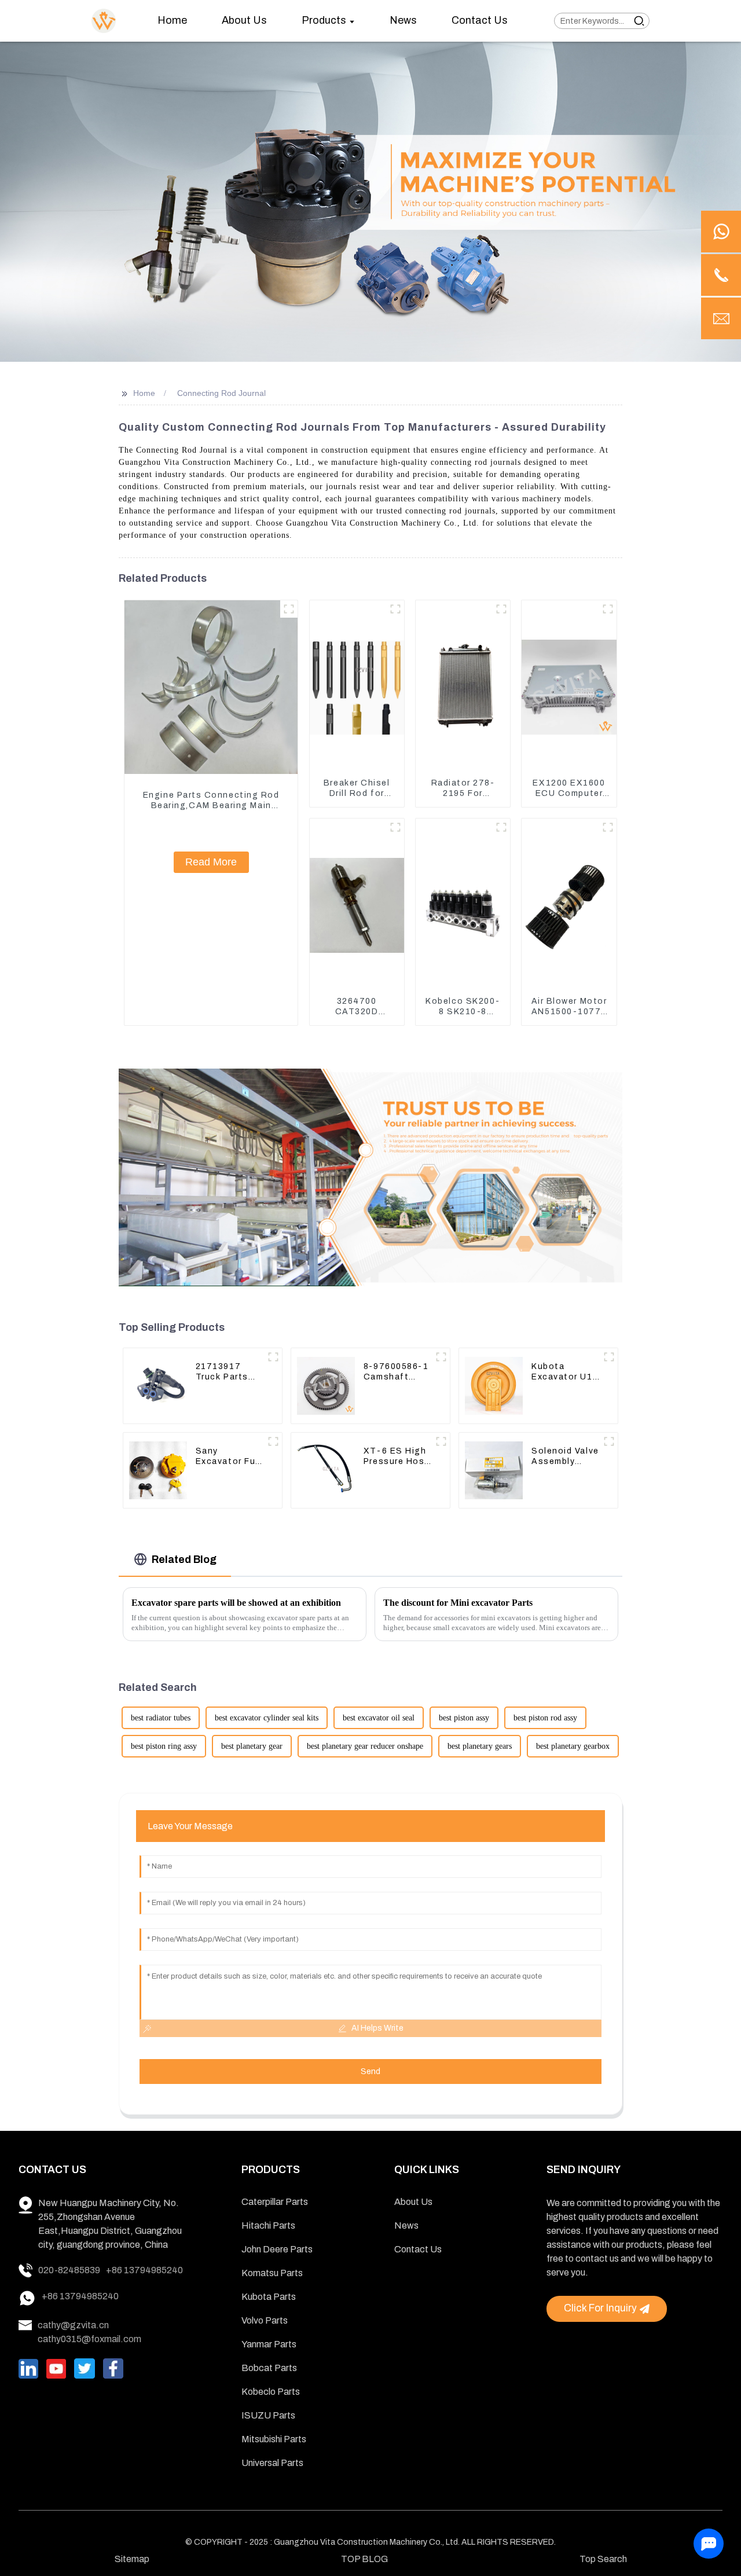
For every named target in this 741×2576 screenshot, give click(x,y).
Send (370, 2072)
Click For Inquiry (600, 2308)
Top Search (603, 2559)
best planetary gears (480, 1746)
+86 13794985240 (144, 2270)
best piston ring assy (164, 1746)
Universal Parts (272, 2463)
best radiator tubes (161, 1718)
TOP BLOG (364, 2559)
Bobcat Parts (269, 2368)
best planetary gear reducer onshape (365, 1746)
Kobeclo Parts (271, 2392)
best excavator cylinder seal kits (267, 1718)
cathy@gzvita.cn (73, 2325)
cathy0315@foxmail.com (89, 2339)
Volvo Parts (265, 2320)
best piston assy (464, 1718)
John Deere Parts (277, 2249)
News (406, 2225)
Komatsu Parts (272, 2273)
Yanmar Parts (269, 2344)
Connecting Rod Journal (221, 393)
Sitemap (132, 2559)
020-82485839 (69, 2270)
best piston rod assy (545, 1718)
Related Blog (184, 1559)
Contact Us (418, 2249)
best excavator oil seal (379, 1718)
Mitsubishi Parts (274, 2439)
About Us (413, 2202)
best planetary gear (252, 1746)
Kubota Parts (269, 2297)
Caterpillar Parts (275, 2202)
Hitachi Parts (268, 2225)
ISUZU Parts (268, 2415)
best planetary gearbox (573, 1746)
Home (144, 393)
